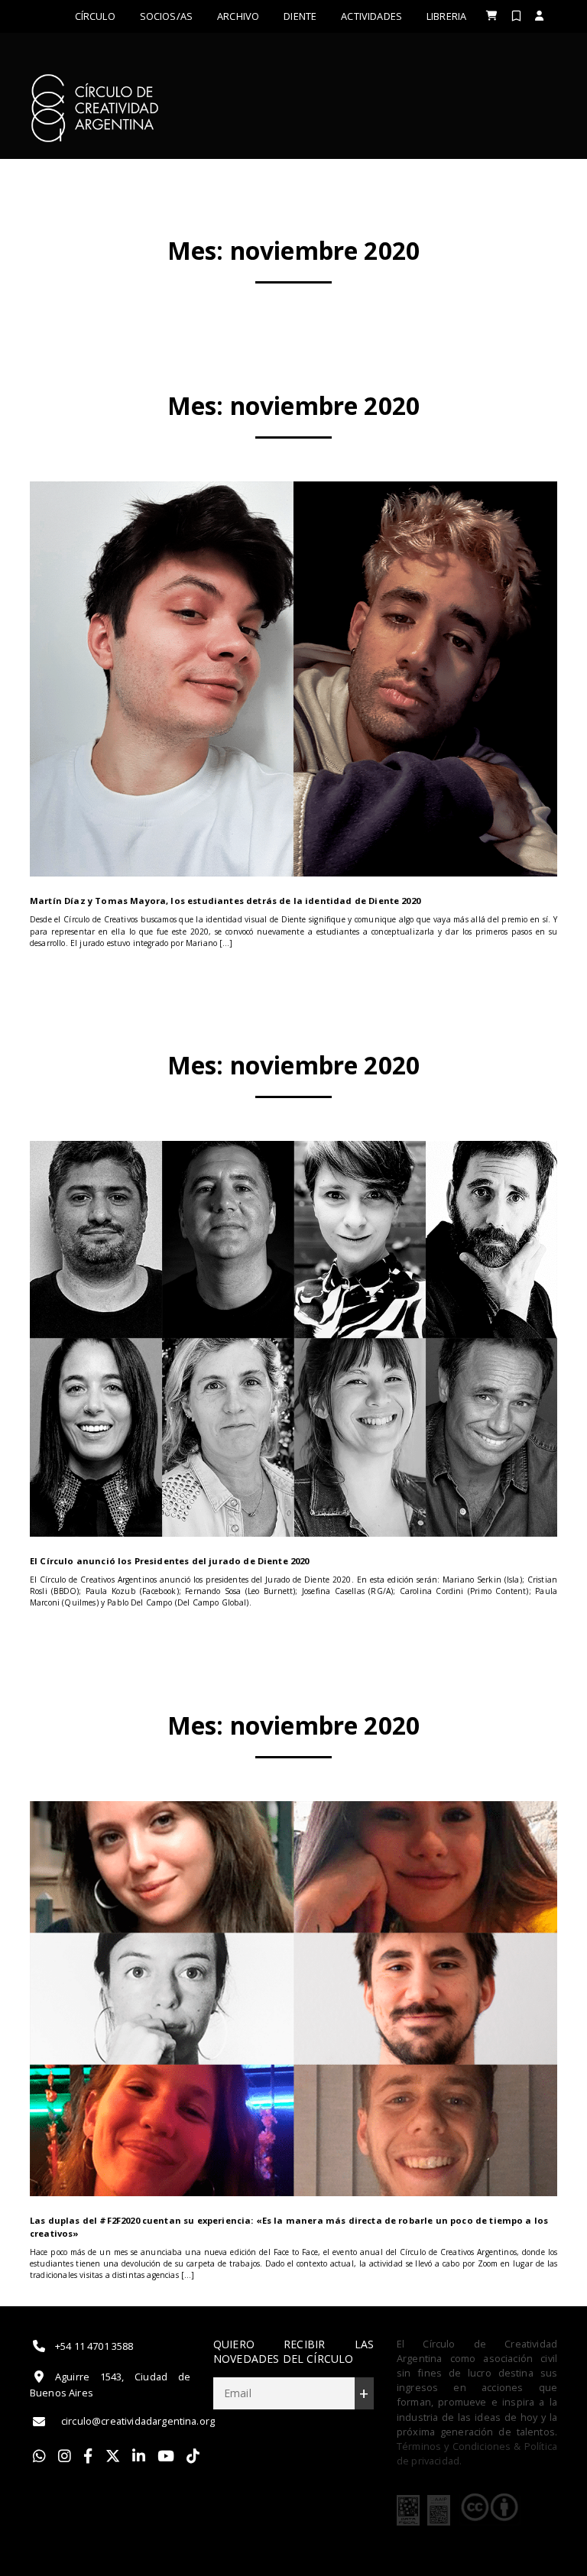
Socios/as (166, 16)
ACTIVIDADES (371, 16)
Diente (300, 16)
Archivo (238, 16)
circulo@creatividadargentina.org (138, 2421)
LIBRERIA (446, 16)
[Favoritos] (516, 16)
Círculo (95, 16)
